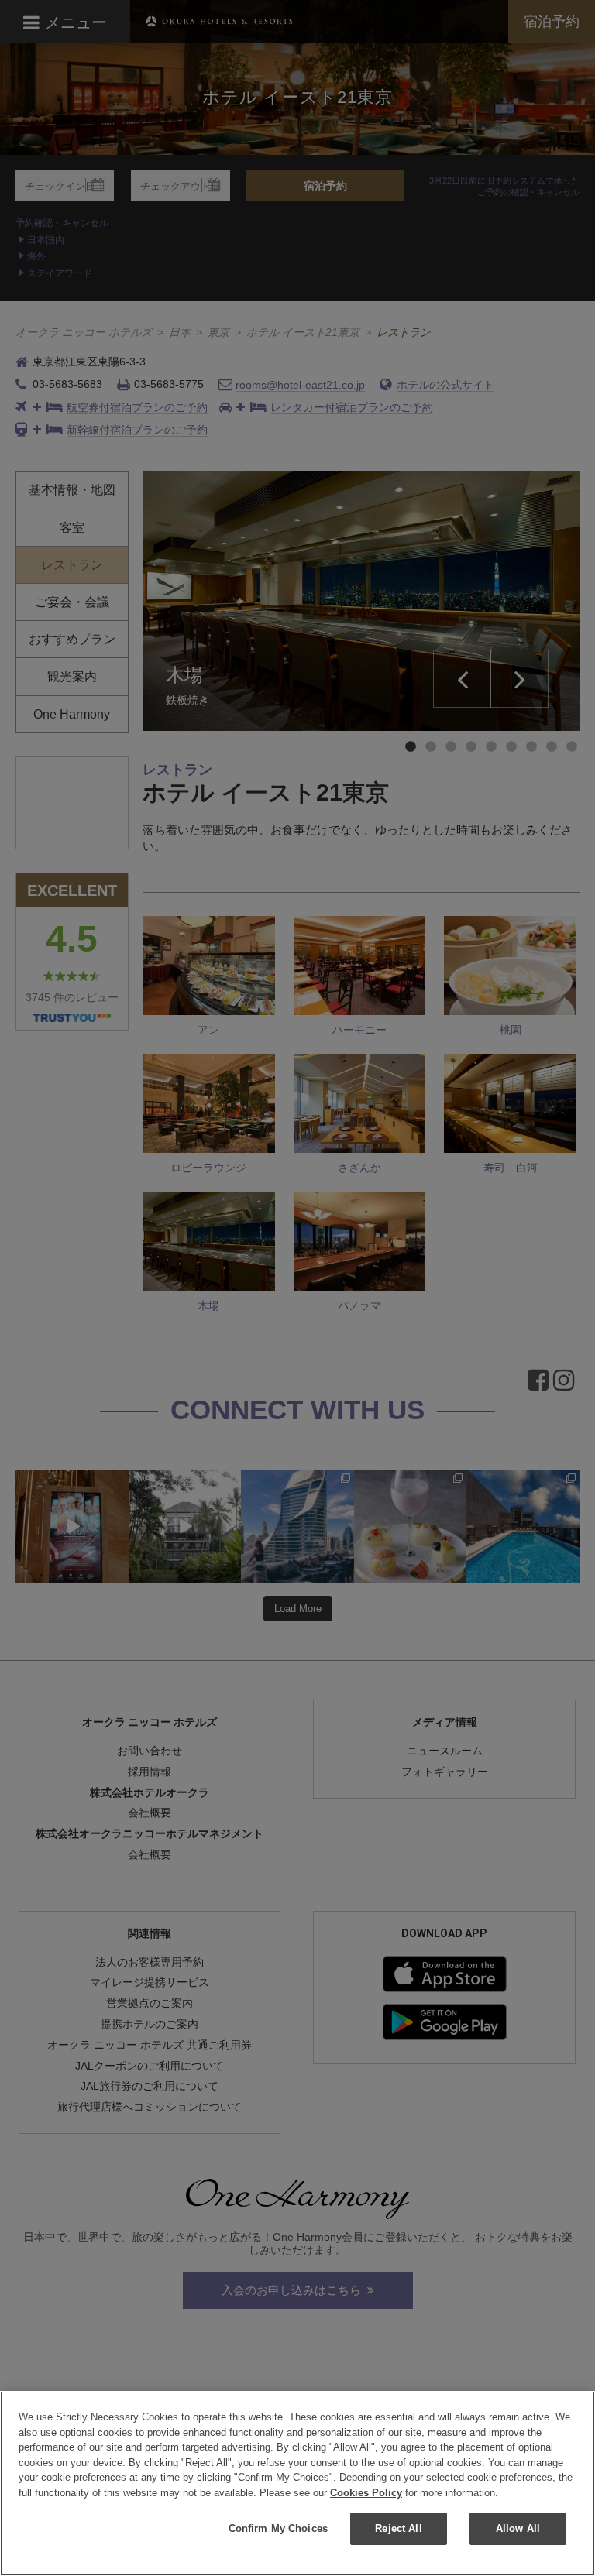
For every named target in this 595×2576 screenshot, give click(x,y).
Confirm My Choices (278, 2528)
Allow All (518, 2528)
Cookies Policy (366, 2493)
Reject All (398, 2528)
